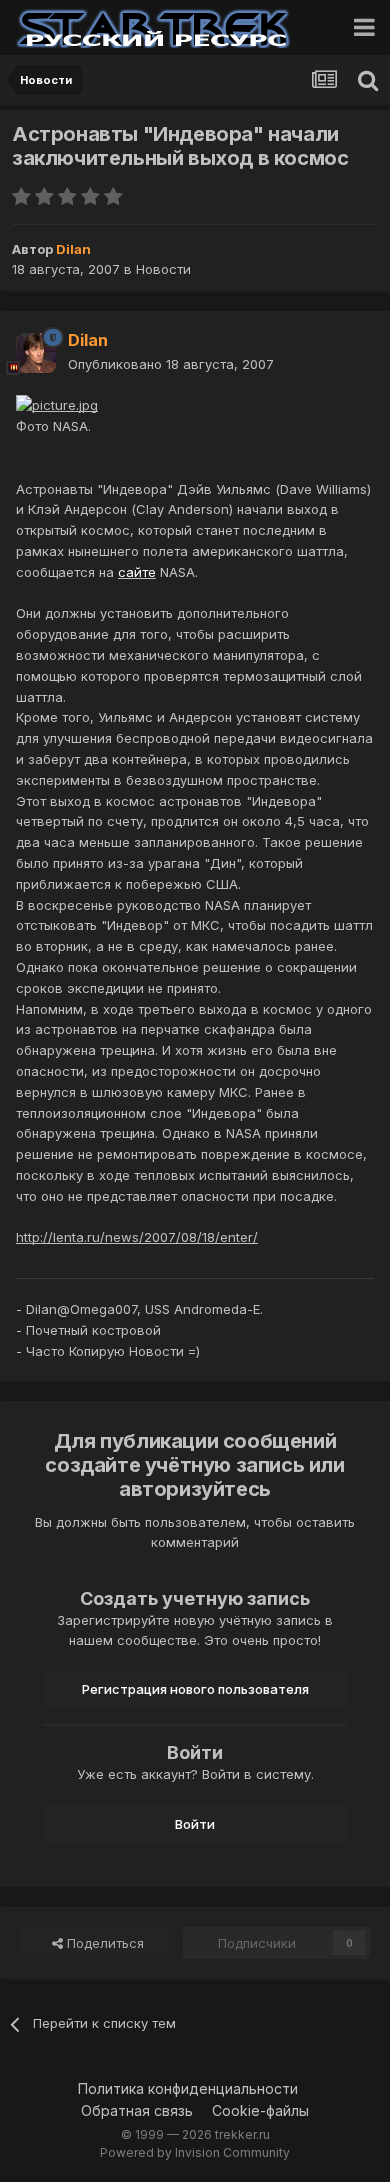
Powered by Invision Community (195, 2152)
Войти (195, 1824)
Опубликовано (171, 364)
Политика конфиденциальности (188, 2088)
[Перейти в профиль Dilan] (36, 353)
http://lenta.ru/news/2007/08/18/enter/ (137, 1237)
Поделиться (103, 1943)
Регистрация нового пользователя (195, 1689)
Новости (163, 269)
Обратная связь (137, 2110)
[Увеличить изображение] (57, 404)
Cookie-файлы (260, 2110)
